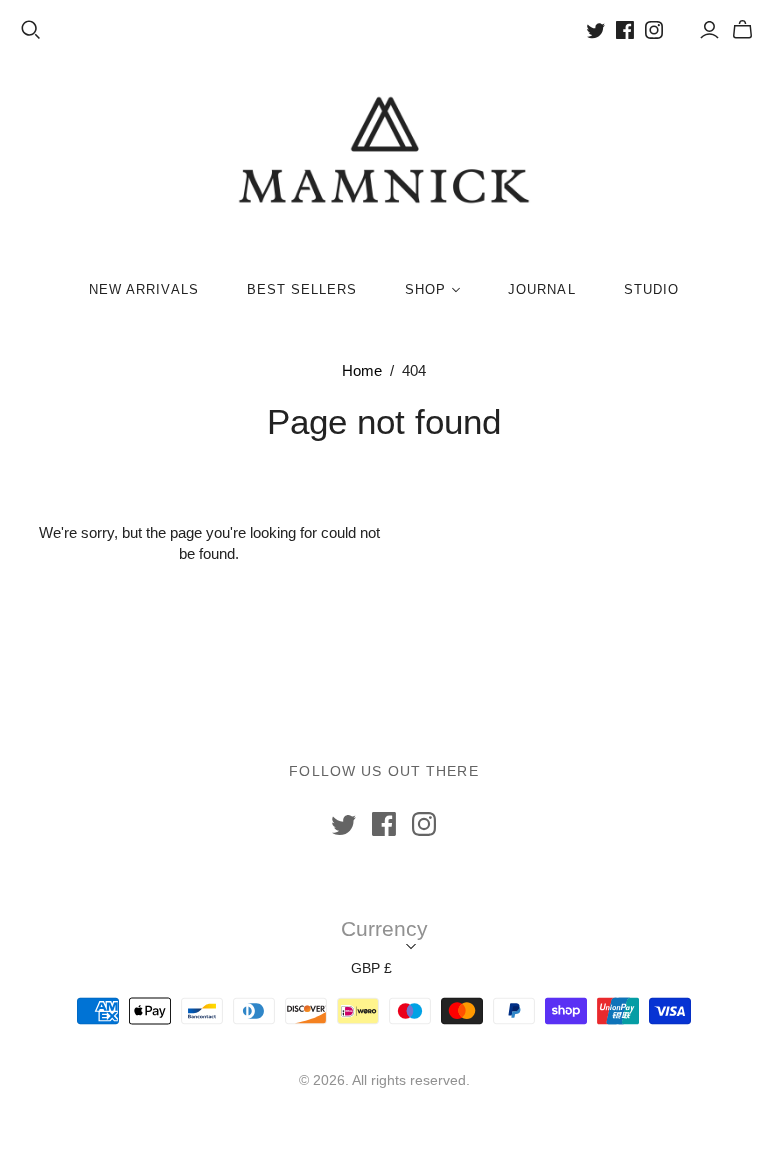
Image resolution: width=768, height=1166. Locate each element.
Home (362, 370)
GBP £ (371, 968)
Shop (425, 289)
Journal (541, 289)
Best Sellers (302, 289)
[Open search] (31, 30)
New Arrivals (143, 289)
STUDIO (651, 289)
